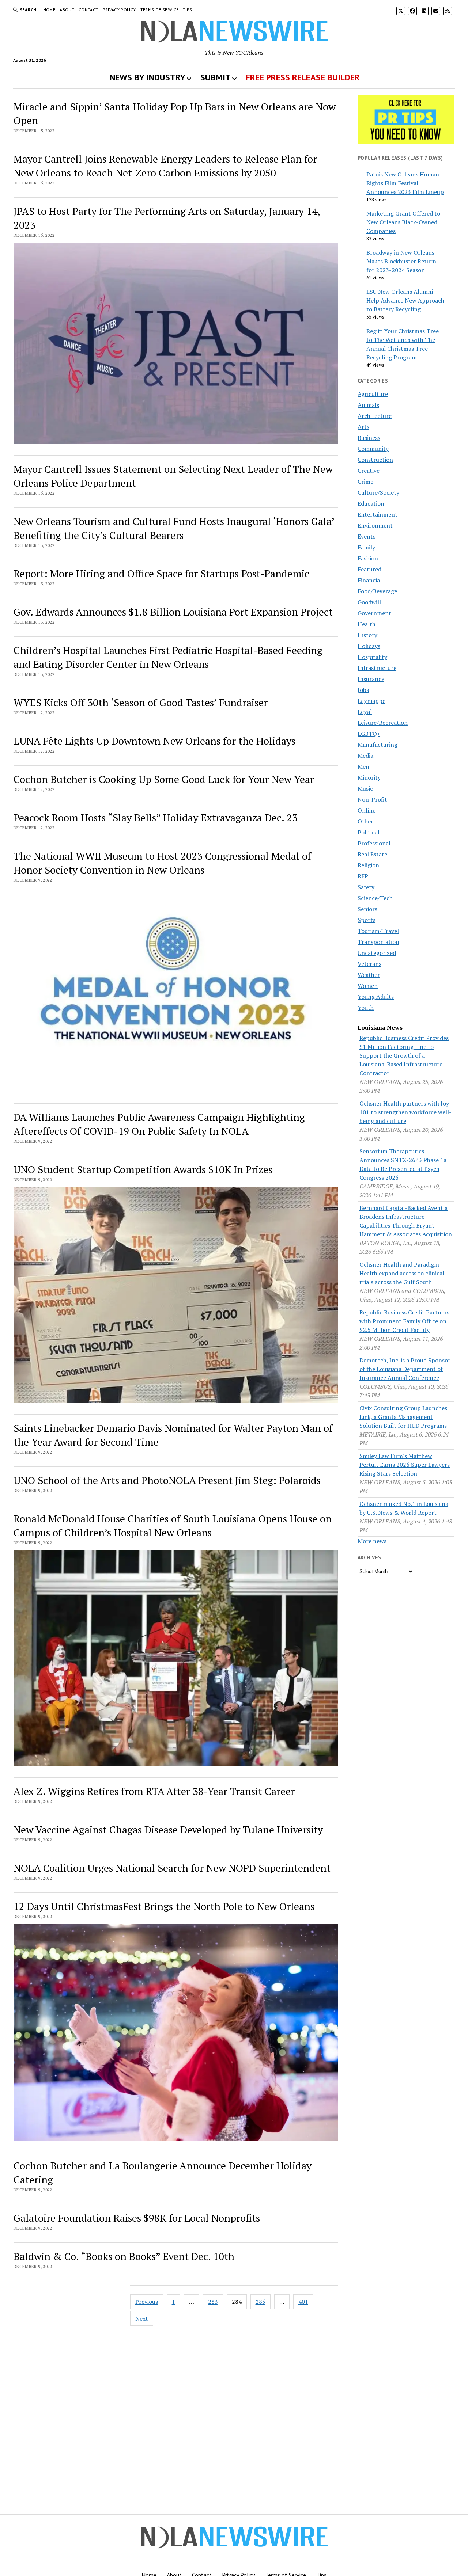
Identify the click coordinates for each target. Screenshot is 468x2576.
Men (363, 766)
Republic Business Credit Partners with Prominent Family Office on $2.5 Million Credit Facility (404, 1321)
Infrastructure (377, 668)
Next (142, 2318)
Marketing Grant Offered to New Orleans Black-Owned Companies (403, 222)
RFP (363, 876)
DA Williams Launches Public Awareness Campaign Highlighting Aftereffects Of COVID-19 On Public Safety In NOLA (159, 1124)
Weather (369, 975)
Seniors (367, 909)
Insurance (371, 679)
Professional (374, 843)
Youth (366, 1008)
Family (366, 547)
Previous (147, 2302)
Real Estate (372, 854)
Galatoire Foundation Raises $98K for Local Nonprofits (137, 2218)
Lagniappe (371, 701)
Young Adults (376, 997)
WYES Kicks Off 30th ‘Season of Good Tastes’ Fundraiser (141, 702)
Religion (368, 865)
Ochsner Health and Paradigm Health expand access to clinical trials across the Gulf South (402, 1273)
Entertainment (378, 514)
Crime (365, 482)
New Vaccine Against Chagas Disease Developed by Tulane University (168, 1829)
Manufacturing (378, 745)
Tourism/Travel (378, 931)
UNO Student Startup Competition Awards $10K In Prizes (143, 1169)
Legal (365, 712)
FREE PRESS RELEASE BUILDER (303, 77)
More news (372, 1541)
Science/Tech (375, 898)
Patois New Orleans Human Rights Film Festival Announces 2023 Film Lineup (405, 183)
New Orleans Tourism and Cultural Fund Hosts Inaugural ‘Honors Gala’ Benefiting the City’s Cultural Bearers (174, 528)
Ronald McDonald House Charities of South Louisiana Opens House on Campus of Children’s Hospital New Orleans (173, 1525)
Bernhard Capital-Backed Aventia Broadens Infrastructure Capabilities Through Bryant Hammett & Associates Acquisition (406, 1221)
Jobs (363, 690)
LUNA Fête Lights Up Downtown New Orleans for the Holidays (154, 741)
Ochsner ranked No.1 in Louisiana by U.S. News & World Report (404, 1508)
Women (368, 986)
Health (367, 624)
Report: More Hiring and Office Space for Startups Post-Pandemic (161, 573)
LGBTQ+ (369, 734)
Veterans (369, 964)
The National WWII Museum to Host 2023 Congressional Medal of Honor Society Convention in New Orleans (162, 863)
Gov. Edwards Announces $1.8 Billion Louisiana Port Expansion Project (173, 612)
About (67, 10)
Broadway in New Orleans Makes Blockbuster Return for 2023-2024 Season (401, 261)
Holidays (369, 646)
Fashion (368, 558)
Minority (369, 777)
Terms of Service (160, 10)
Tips (187, 10)
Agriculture (373, 394)
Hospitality (372, 657)
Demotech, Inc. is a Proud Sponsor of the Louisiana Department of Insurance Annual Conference (405, 1369)
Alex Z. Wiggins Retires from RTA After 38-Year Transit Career (154, 1791)
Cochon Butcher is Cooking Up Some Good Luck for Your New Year (164, 779)
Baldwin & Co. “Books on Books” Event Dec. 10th (124, 2256)
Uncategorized (377, 953)
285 (261, 2302)
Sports (367, 920)
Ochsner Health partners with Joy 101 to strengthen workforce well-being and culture (405, 1112)
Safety (366, 887)
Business (369, 438)
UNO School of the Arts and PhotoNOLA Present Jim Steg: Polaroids (167, 1480)
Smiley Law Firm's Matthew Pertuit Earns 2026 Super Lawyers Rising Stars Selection (405, 1465)
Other (365, 821)
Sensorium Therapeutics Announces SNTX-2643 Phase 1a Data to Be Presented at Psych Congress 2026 (403, 1164)
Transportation (378, 942)
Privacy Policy (119, 10)
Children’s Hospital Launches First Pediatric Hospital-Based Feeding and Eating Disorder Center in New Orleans (168, 657)
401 (303, 2302)
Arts (363, 427)
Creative (369, 471)
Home (49, 10)
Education (371, 503)
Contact (88, 10)
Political (369, 832)
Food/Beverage (377, 591)
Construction (375, 460)
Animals (368, 405)
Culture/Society (378, 492)
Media (365, 756)
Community (373, 449)
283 (213, 2302)
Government (374, 613)
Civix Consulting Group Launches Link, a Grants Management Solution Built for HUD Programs (403, 1417)
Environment (375, 525)
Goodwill (369, 602)
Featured (369, 569)
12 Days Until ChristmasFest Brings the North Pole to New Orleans (164, 1906)
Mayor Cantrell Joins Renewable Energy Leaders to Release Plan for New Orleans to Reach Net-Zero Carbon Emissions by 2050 (165, 166)
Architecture (375, 416)
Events (367, 536)
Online (367, 810)
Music (365, 788)
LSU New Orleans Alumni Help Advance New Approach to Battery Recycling (405, 300)
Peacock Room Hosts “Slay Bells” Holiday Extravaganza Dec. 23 (156, 817)
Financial (370, 580)
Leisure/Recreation (383, 723)
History (367, 635)
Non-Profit (372, 799)
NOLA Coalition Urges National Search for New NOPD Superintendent (172, 1868)
